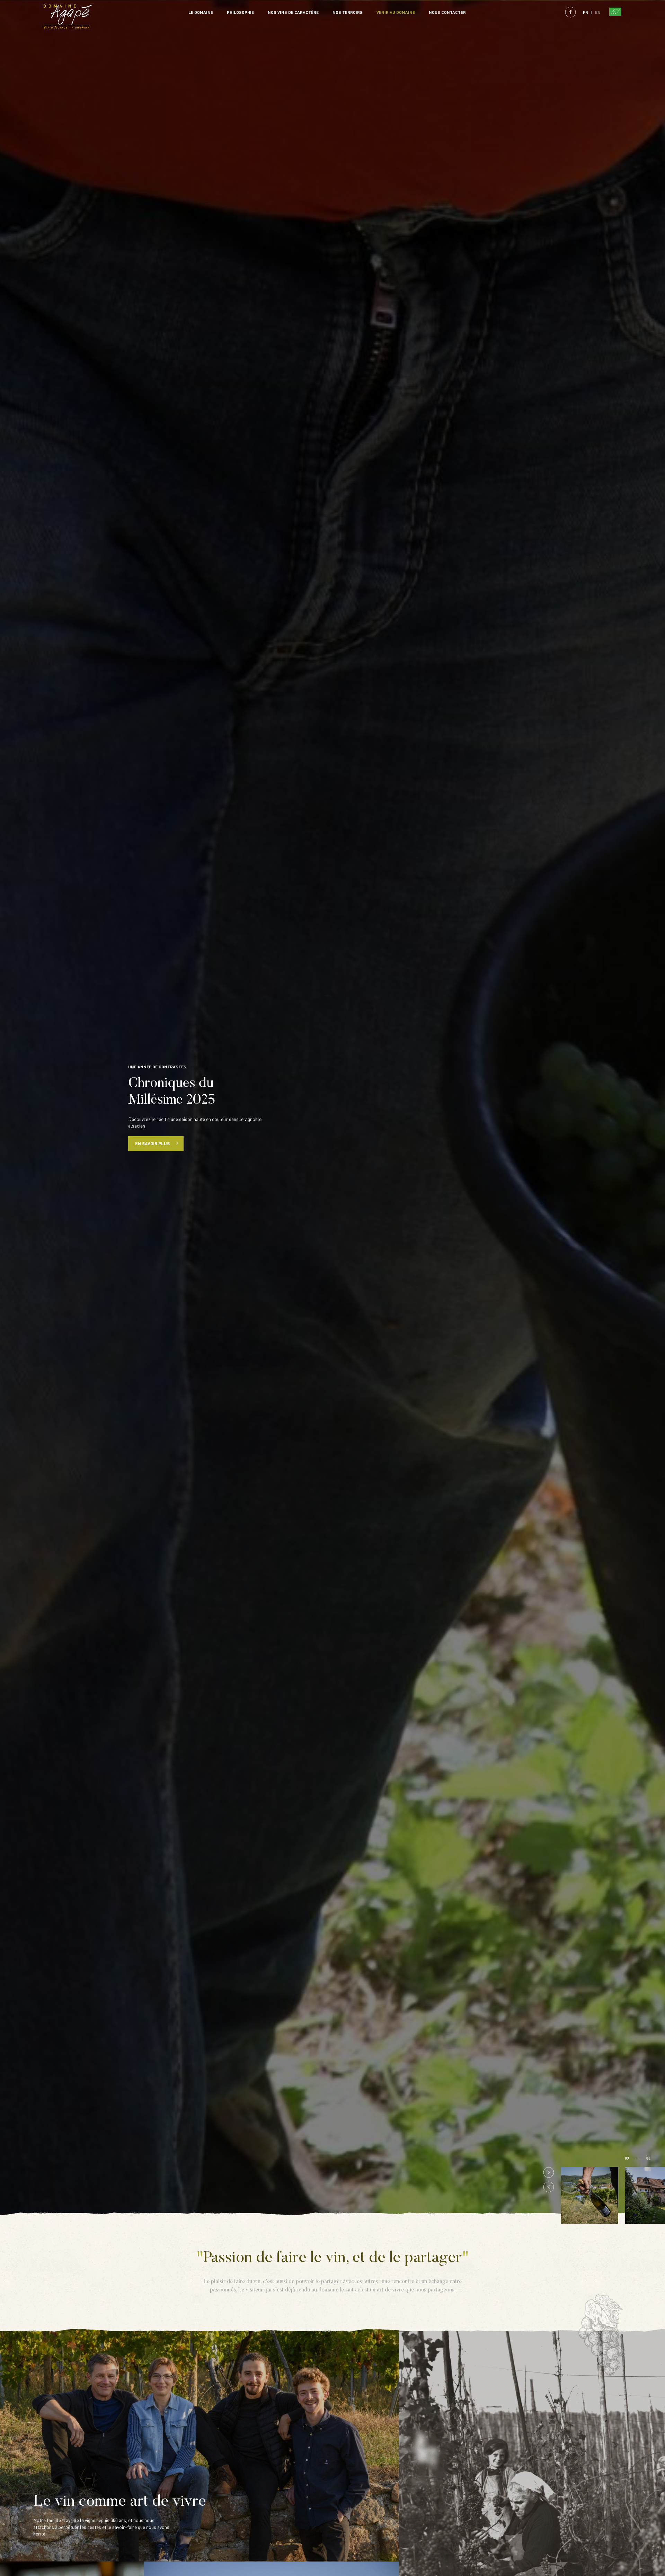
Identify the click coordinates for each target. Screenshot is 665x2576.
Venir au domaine (396, 12)
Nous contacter (447, 12)
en (598, 12)
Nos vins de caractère (293, 12)
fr (586, 12)
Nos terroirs (348, 12)
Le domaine (201, 12)
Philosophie (240, 12)
